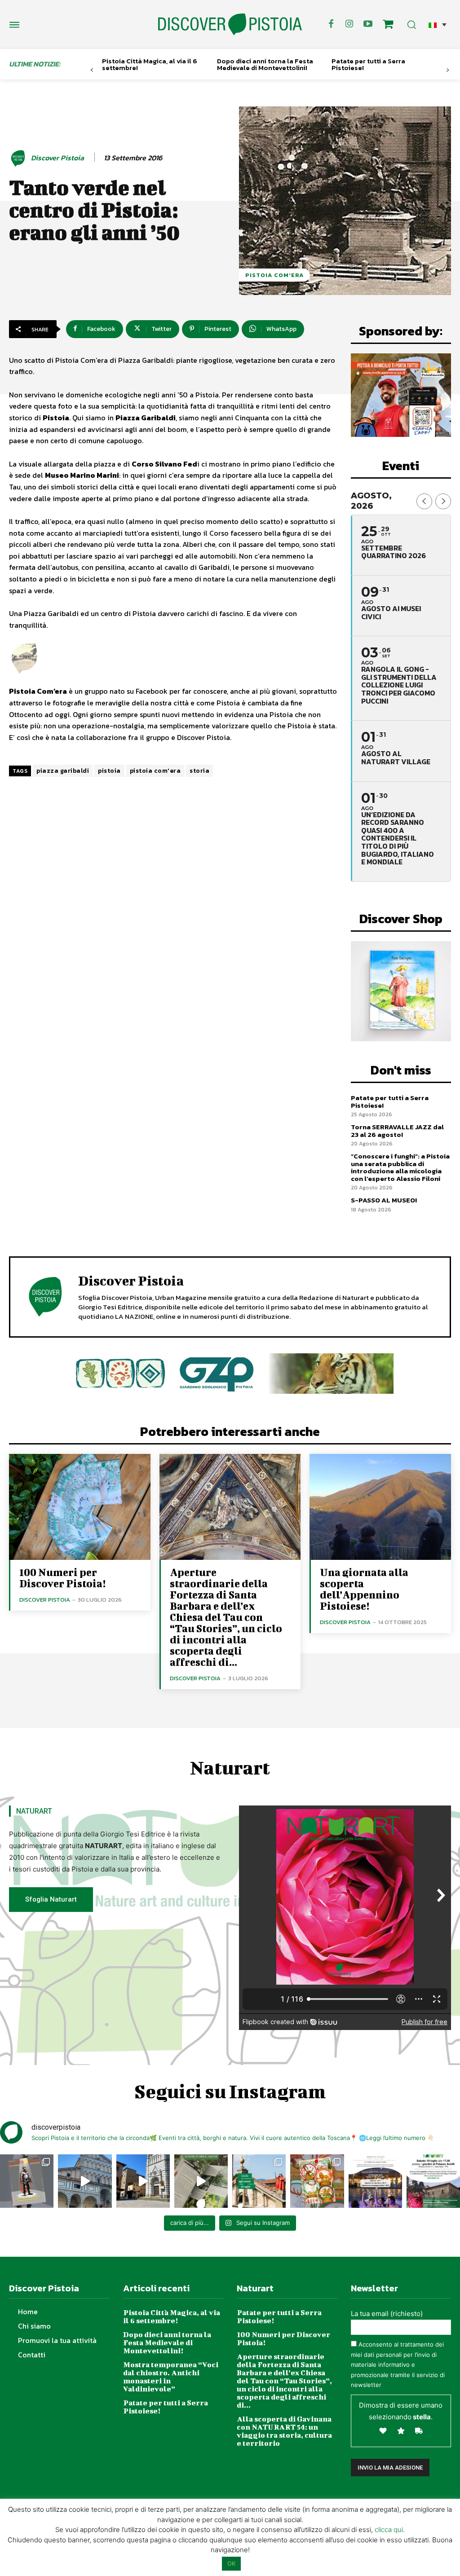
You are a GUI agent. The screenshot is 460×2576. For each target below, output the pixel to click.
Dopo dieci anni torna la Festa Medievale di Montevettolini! (265, 64)
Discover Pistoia (57, 158)
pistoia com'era (155, 771)
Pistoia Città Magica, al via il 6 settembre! (150, 64)
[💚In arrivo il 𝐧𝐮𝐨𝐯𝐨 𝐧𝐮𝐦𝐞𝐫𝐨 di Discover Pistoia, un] (27, 2181)
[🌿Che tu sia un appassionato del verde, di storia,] (201, 2181)
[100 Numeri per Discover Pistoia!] (80, 1507)
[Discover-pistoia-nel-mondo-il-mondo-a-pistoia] (230, 24)
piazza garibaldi (63, 771)
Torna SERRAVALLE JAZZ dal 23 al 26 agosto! (397, 1131)
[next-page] (448, 70)
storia (199, 771)
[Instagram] (349, 24)
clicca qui (389, 2530)
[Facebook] (331, 24)
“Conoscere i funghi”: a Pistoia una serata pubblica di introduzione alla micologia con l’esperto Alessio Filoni (400, 1167)
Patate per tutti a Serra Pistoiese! (368, 64)
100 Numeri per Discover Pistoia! (62, 1578)
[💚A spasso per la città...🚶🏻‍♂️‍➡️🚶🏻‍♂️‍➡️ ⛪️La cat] (143, 2181)
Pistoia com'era (274, 275)
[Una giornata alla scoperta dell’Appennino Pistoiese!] (380, 1507)
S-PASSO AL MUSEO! (384, 1200)
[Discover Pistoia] (19, 158)
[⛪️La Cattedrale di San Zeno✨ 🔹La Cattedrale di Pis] (85, 2181)
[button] (438, 24)
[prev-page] (92, 70)
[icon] (388, 25)
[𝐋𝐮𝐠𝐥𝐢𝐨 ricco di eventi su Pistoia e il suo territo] (259, 2181)
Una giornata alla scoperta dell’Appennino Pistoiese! (364, 1589)
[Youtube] (368, 24)
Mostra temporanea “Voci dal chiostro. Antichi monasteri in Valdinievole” (171, 2376)
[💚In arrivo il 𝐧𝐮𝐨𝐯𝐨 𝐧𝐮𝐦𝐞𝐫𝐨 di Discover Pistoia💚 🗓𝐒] (317, 2181)
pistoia (109, 771)
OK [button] (231, 2563)
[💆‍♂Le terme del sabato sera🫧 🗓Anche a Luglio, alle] (375, 2181)
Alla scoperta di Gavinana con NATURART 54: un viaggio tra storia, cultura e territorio (284, 2431)
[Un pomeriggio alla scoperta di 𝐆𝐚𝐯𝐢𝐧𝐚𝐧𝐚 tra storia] (433, 2181)
